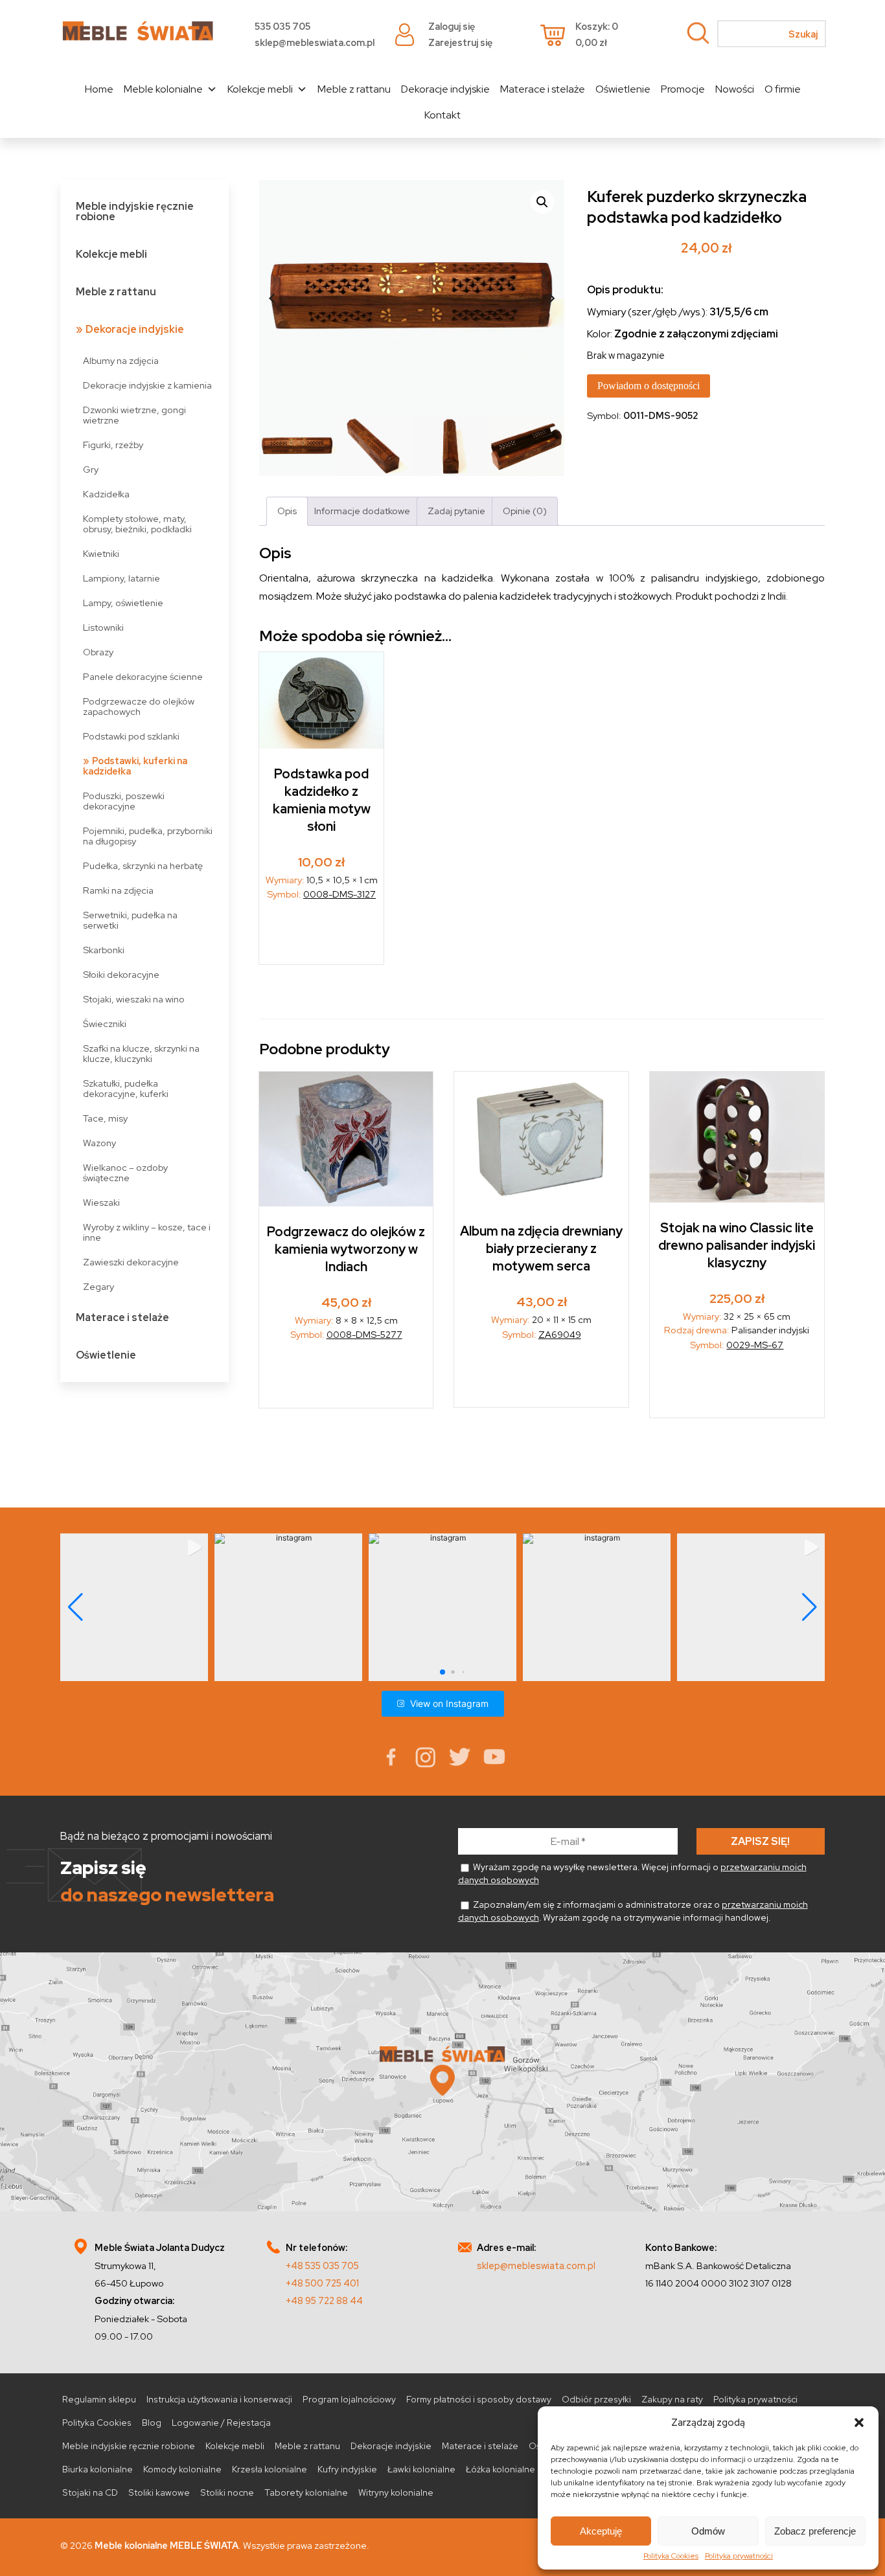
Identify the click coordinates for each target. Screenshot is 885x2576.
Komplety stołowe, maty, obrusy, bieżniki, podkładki (137, 524)
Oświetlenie (623, 89)
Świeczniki (105, 1023)
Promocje (683, 89)
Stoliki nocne (227, 2492)
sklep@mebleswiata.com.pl (315, 42)
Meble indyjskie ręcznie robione (135, 211)
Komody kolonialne (182, 2469)
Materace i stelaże (543, 89)
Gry (91, 469)
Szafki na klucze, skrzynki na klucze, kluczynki (141, 1053)
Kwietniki (101, 553)
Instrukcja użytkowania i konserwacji (219, 2399)
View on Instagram (449, 1703)
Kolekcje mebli (260, 89)
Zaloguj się (452, 26)
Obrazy (98, 652)
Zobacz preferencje (815, 2531)
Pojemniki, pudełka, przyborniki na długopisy (148, 836)
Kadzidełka (106, 494)
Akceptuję (601, 2531)
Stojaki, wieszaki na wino (134, 999)
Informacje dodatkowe (362, 511)
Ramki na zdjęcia (118, 890)
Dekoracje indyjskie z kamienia (147, 385)
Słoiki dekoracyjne (121, 974)
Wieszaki (101, 1202)
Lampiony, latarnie (121, 578)
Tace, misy (105, 1118)
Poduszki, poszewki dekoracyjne (124, 801)
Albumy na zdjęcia (121, 360)
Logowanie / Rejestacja (221, 2423)
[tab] (287, 511)
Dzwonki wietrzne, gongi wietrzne (134, 415)
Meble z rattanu (354, 89)
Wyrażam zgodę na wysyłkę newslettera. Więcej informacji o (632, 1873)
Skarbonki (104, 950)
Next (551, 299)
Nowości (735, 89)
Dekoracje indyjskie (445, 89)
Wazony (99, 1143)
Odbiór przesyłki (596, 2399)
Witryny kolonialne (396, 2492)
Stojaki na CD (90, 2492)
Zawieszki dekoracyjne (131, 1262)
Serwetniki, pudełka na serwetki (130, 920)
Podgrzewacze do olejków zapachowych (139, 706)
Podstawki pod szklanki (131, 736)
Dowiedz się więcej (322, 937)
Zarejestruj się (460, 42)
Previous (272, 299)
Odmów (708, 2531)
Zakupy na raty (672, 2399)
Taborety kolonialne (306, 2492)
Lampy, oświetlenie (123, 603)
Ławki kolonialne (421, 2469)
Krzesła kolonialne (270, 2469)
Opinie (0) (525, 511)
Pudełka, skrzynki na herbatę (143, 865)
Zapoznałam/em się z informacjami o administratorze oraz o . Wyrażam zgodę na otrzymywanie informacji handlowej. (633, 1911)
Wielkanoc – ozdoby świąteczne (125, 1172)
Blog (152, 2423)
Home (99, 89)
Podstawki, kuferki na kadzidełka (135, 766)
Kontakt (442, 115)
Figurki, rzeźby (113, 445)
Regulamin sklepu (99, 2399)
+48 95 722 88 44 (324, 2300)
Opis (287, 511)
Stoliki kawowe (159, 2492)
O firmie (783, 89)
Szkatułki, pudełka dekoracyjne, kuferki (126, 1088)
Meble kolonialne (163, 89)
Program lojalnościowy (349, 2399)
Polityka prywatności (739, 2556)
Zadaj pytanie (456, 511)
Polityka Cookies (671, 2556)
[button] (859, 2423)
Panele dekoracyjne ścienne (143, 676)
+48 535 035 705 (322, 2265)
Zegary (98, 1286)
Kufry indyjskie (347, 2469)
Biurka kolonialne (98, 2469)
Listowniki (103, 627)
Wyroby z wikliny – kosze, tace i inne (147, 1232)
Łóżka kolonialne (500, 2469)
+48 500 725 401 (322, 2283)
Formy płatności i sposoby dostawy (479, 2399)
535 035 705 (282, 26)
